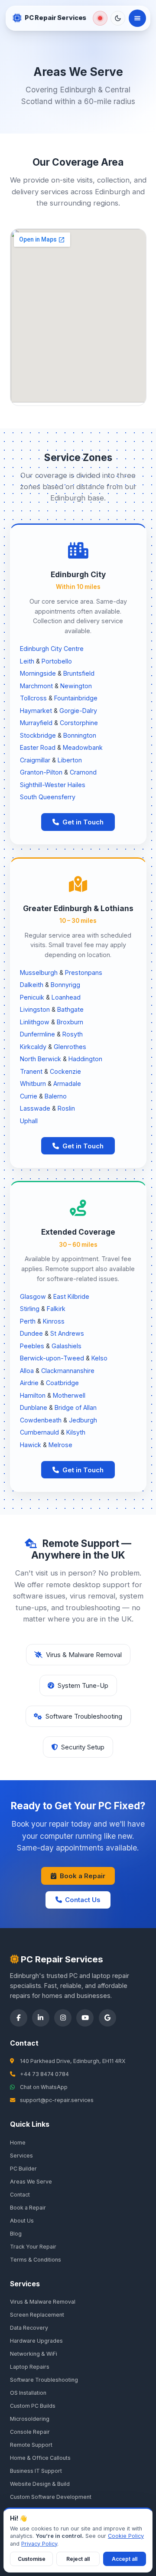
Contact (20, 2195)
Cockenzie (65, 1071)
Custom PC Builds (33, 2406)
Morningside (38, 673)
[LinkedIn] (41, 2018)
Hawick (31, 1445)
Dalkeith (32, 985)
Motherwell (69, 1395)
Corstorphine (79, 723)
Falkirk (56, 1309)
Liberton (70, 760)
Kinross (54, 1321)
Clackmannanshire (68, 1371)
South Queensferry (48, 797)
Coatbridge (62, 1383)
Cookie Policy (126, 2536)
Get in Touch (83, 822)
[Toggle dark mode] (118, 18)
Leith (27, 661)
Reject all (78, 2559)
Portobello (57, 661)
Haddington (85, 1059)
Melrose (60, 1445)
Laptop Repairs (30, 2367)
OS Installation (28, 2393)
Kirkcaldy (33, 1047)
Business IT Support (36, 2471)
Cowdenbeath (41, 1420)
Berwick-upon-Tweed (52, 1358)
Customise (32, 2559)
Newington (76, 686)
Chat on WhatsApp (44, 2087)
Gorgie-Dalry (78, 711)
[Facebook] (19, 2018)
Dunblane (34, 1407)
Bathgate (70, 1009)
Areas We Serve (31, 2182)
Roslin (66, 1108)
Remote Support (31, 2445)
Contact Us (83, 1900)
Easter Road (38, 747)
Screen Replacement (37, 2315)
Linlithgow (35, 1022)
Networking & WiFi (34, 2354)
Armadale (67, 1084)
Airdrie (29, 1383)
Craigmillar (35, 760)
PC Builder (23, 2169)
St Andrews (67, 1333)
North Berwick (41, 1059)
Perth (28, 1321)
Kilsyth (76, 1432)
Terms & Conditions (36, 2260)
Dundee (31, 1333)
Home (18, 2143)
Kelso (99, 1358)
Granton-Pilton (41, 772)
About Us (22, 2221)
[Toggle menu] (137, 18)
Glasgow (33, 1296)
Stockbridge (38, 735)
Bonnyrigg (65, 985)
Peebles (32, 1346)
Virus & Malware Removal (43, 2302)
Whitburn (33, 1084)
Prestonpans (84, 973)
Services (21, 2156)
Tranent (31, 1071)
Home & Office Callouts (40, 2458)
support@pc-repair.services (57, 2100)
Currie (29, 1096)
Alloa (27, 1371)
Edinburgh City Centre (52, 649)
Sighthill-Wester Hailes (53, 785)
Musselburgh (39, 973)
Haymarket (36, 711)
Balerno (56, 1096)
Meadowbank (83, 747)
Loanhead (66, 997)
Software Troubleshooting (44, 2380)
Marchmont (36, 686)
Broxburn (70, 1022)
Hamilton (33, 1395)
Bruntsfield (79, 673)
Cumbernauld (39, 1432)
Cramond (83, 772)
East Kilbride (71, 1296)
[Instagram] (63, 2018)
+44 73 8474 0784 (44, 2074)
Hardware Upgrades (36, 2341)
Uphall (29, 1121)
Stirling (30, 1309)
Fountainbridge (76, 698)
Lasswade (35, 1108)
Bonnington (80, 735)
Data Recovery (29, 2328)
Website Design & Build (40, 2484)
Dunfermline (37, 1034)
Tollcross (33, 698)
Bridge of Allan (76, 1407)
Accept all (125, 2559)
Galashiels (67, 1346)
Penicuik (32, 997)
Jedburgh (83, 1420)
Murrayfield (36, 723)
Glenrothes (70, 1047)
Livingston (35, 1009)
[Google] (107, 2018)
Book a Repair (83, 1876)
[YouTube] (85, 2018)
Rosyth (73, 1034)
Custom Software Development (51, 2497)
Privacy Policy (39, 2544)
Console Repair (30, 2432)
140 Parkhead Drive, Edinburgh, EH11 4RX (73, 2061)
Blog (16, 2234)
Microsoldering (30, 2419)
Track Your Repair (33, 2247)
